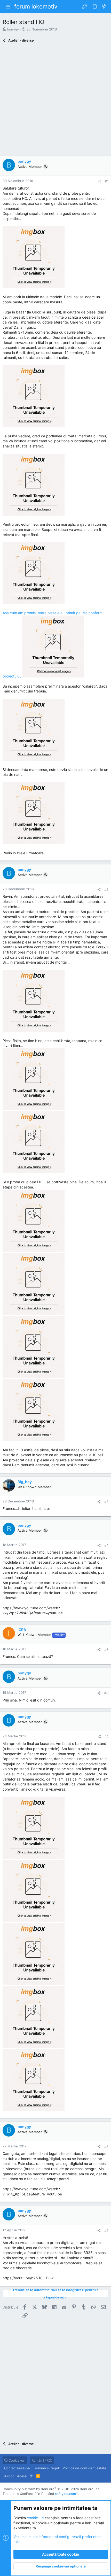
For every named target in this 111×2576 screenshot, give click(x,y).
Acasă (22, 2476)
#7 (106, 1737)
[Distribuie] (100, 181)
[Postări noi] (104, 6)
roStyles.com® (67, 2494)
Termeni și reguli (46, 2468)
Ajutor (9, 2476)
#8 (106, 2147)
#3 (106, 1502)
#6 (106, 1693)
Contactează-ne (17, 2468)
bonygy (13, 29)
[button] (8, 6)
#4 (106, 1545)
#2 (106, 889)
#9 (106, 2231)
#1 (107, 181)
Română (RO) (42, 2460)
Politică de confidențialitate (85, 2468)
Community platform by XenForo (52, 2489)
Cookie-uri (16, 2460)
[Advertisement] (55, 101)
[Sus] (31, 2476)
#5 (106, 1650)
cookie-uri (35, 2518)
